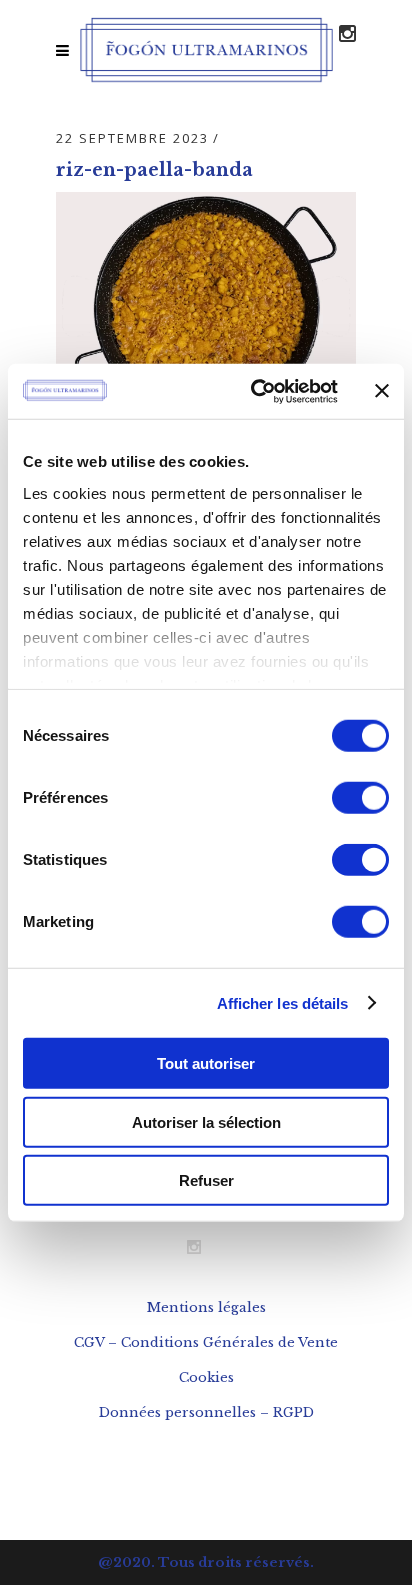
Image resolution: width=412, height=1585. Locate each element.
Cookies (206, 1377)
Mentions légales (206, 1307)
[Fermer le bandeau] (382, 391)
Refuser (206, 1180)
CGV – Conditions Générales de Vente (206, 1342)
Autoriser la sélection (206, 1121)
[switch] (360, 798)
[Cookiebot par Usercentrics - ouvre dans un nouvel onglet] (255, 391)
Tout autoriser (206, 1063)
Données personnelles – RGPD (206, 1412)
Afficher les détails (283, 1002)
